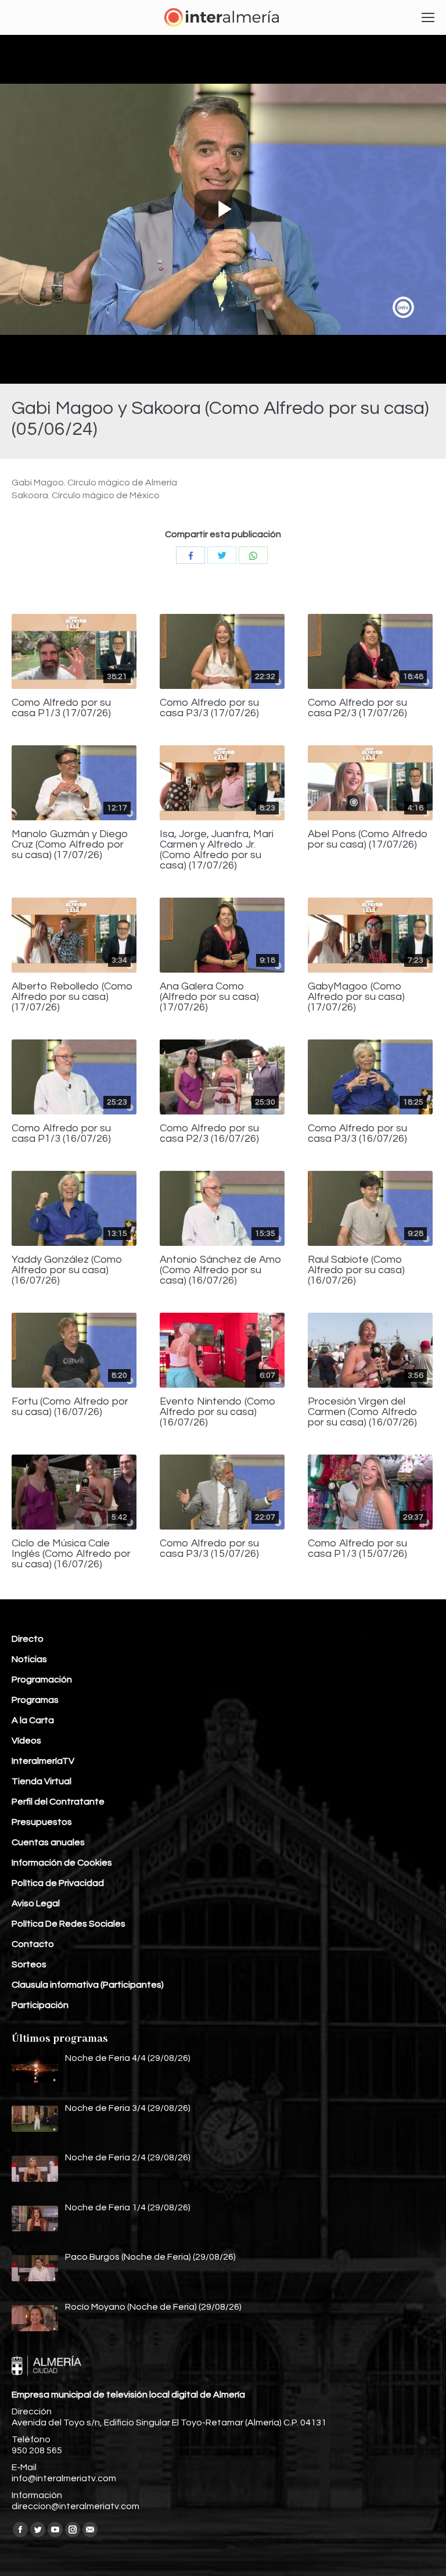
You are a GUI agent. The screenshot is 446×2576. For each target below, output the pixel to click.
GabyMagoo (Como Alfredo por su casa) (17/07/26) (356, 997)
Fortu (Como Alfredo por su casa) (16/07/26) (70, 1407)
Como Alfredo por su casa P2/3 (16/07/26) (209, 1134)
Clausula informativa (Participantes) (88, 1985)
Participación (40, 2005)
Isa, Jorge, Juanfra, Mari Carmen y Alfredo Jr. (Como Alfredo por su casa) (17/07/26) (217, 850)
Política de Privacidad (58, 1883)
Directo (28, 1639)
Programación (42, 1680)
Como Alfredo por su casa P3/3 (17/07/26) (209, 708)
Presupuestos (42, 1822)
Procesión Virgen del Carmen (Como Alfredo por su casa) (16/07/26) (363, 1412)
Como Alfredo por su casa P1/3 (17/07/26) (61, 708)
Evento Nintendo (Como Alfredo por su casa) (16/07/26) (218, 1412)
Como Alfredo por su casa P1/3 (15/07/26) (357, 1549)
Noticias (29, 1659)
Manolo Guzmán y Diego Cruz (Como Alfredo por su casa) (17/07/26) (70, 845)
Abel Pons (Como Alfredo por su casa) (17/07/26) (368, 839)
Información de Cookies (62, 1863)
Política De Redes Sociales (69, 1924)
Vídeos (26, 1741)
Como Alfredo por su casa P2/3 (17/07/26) (357, 708)
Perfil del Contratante (58, 1802)
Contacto (33, 1944)
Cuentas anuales (48, 1842)
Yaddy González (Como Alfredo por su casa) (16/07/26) (67, 1270)
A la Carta (33, 1720)
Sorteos (29, 1964)
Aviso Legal (36, 1903)
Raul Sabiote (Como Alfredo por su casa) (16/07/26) (356, 1270)
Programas (35, 1700)
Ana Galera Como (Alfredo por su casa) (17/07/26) (209, 997)
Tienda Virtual (42, 1781)
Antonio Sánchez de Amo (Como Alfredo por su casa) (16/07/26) (221, 1270)
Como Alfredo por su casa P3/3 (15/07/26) (209, 1549)
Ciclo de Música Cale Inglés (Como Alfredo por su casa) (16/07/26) (71, 1554)
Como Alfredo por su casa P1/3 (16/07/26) (61, 1134)
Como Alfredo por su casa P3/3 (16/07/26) (357, 1134)
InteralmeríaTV (43, 1761)
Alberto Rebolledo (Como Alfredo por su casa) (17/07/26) (72, 997)
